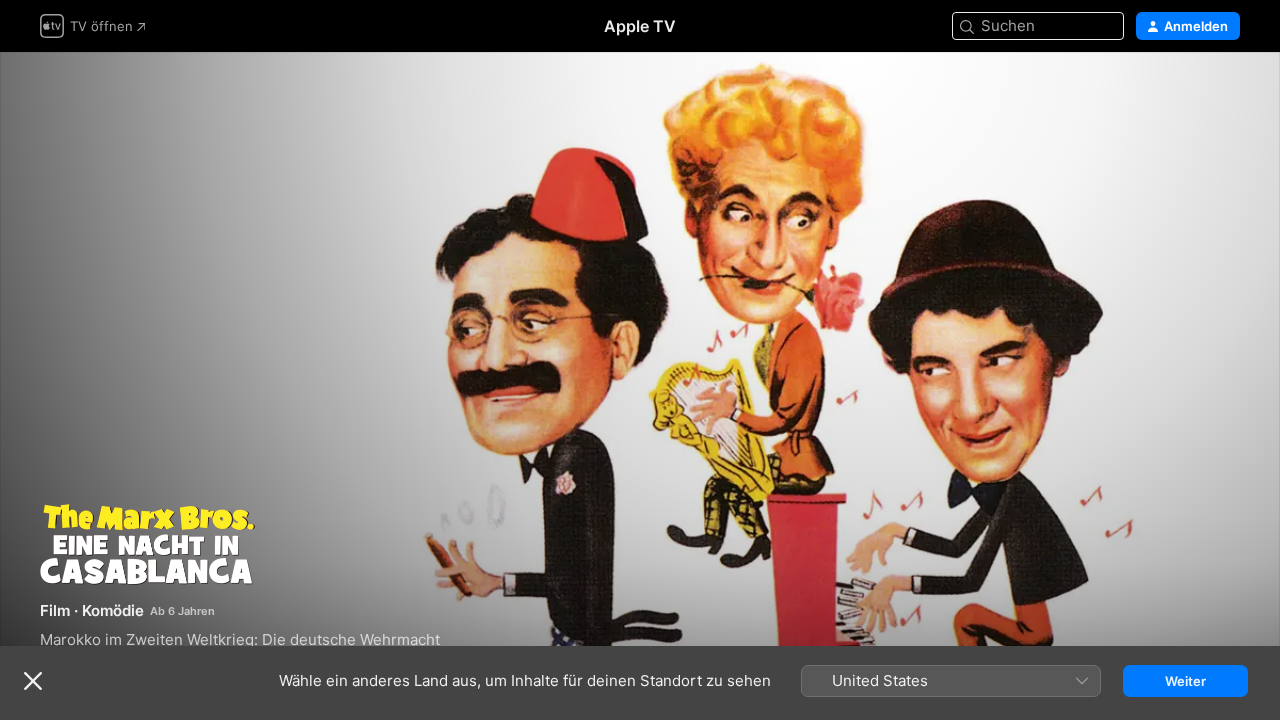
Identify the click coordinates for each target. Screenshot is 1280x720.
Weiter (1185, 681)
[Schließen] (33, 681)
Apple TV (640, 26)
